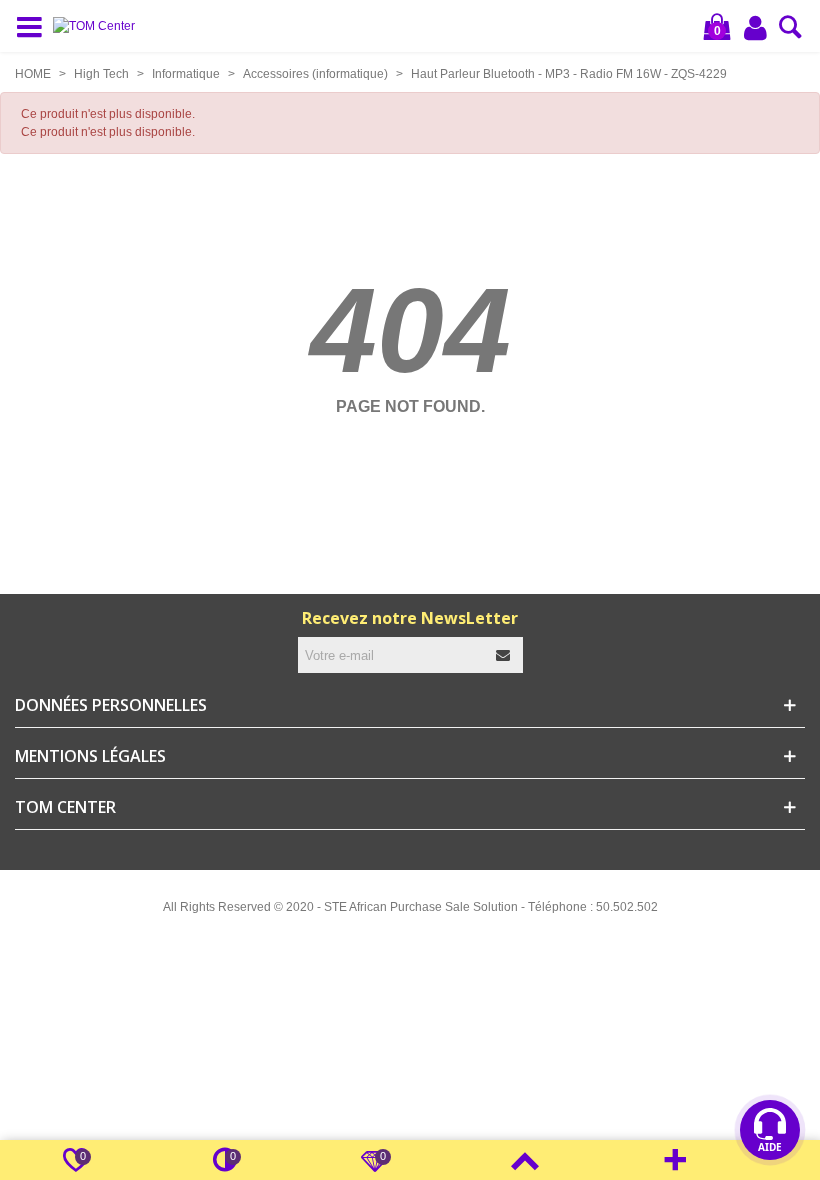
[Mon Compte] (757, 27)
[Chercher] (790, 33)
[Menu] (34, 26)
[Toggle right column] (675, 1160)
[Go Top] (525, 1160)
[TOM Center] (99, 26)
